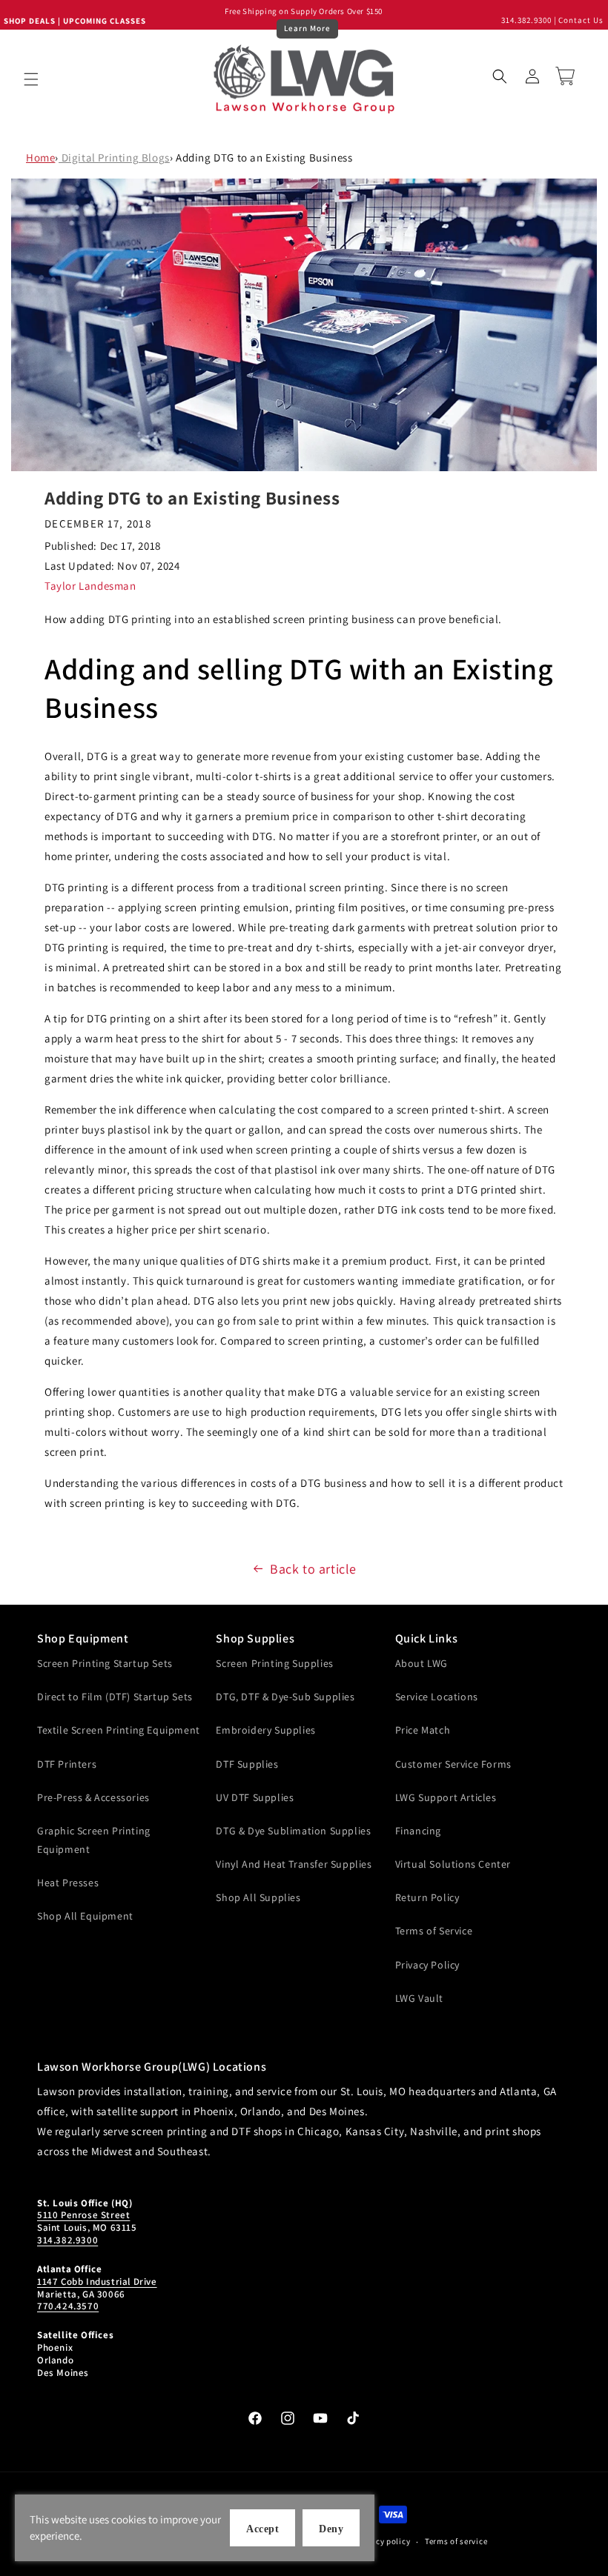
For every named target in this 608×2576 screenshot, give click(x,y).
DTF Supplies (247, 1764)
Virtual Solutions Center (453, 1864)
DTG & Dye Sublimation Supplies (293, 1831)
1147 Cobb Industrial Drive (97, 2282)
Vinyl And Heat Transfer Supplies (294, 1864)
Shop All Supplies (258, 1897)
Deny (331, 2529)
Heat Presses (68, 1883)
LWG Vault (419, 1998)
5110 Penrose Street (83, 2215)
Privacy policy (383, 2541)
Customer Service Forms (453, 1764)
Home (40, 157)
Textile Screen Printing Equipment (119, 1730)
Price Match (423, 1730)
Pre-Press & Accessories (93, 1797)
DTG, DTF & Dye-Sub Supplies (285, 1697)
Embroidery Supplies (265, 1730)
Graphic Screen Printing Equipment (94, 1840)
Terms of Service (434, 1931)
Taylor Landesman (90, 586)
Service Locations (437, 1697)
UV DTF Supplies (255, 1797)
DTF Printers (67, 1764)
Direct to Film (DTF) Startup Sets (115, 1697)
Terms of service (456, 2541)
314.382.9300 (526, 20)
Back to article (313, 1569)
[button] (31, 79)
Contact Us (581, 20)
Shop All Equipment (85, 1916)
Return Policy (427, 1897)
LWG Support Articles (446, 1797)
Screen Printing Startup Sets (105, 1663)
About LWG (422, 1663)
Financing (418, 1831)
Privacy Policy (427, 1965)
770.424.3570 (68, 2306)
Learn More (307, 28)
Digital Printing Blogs (114, 157)
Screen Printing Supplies (274, 1663)
